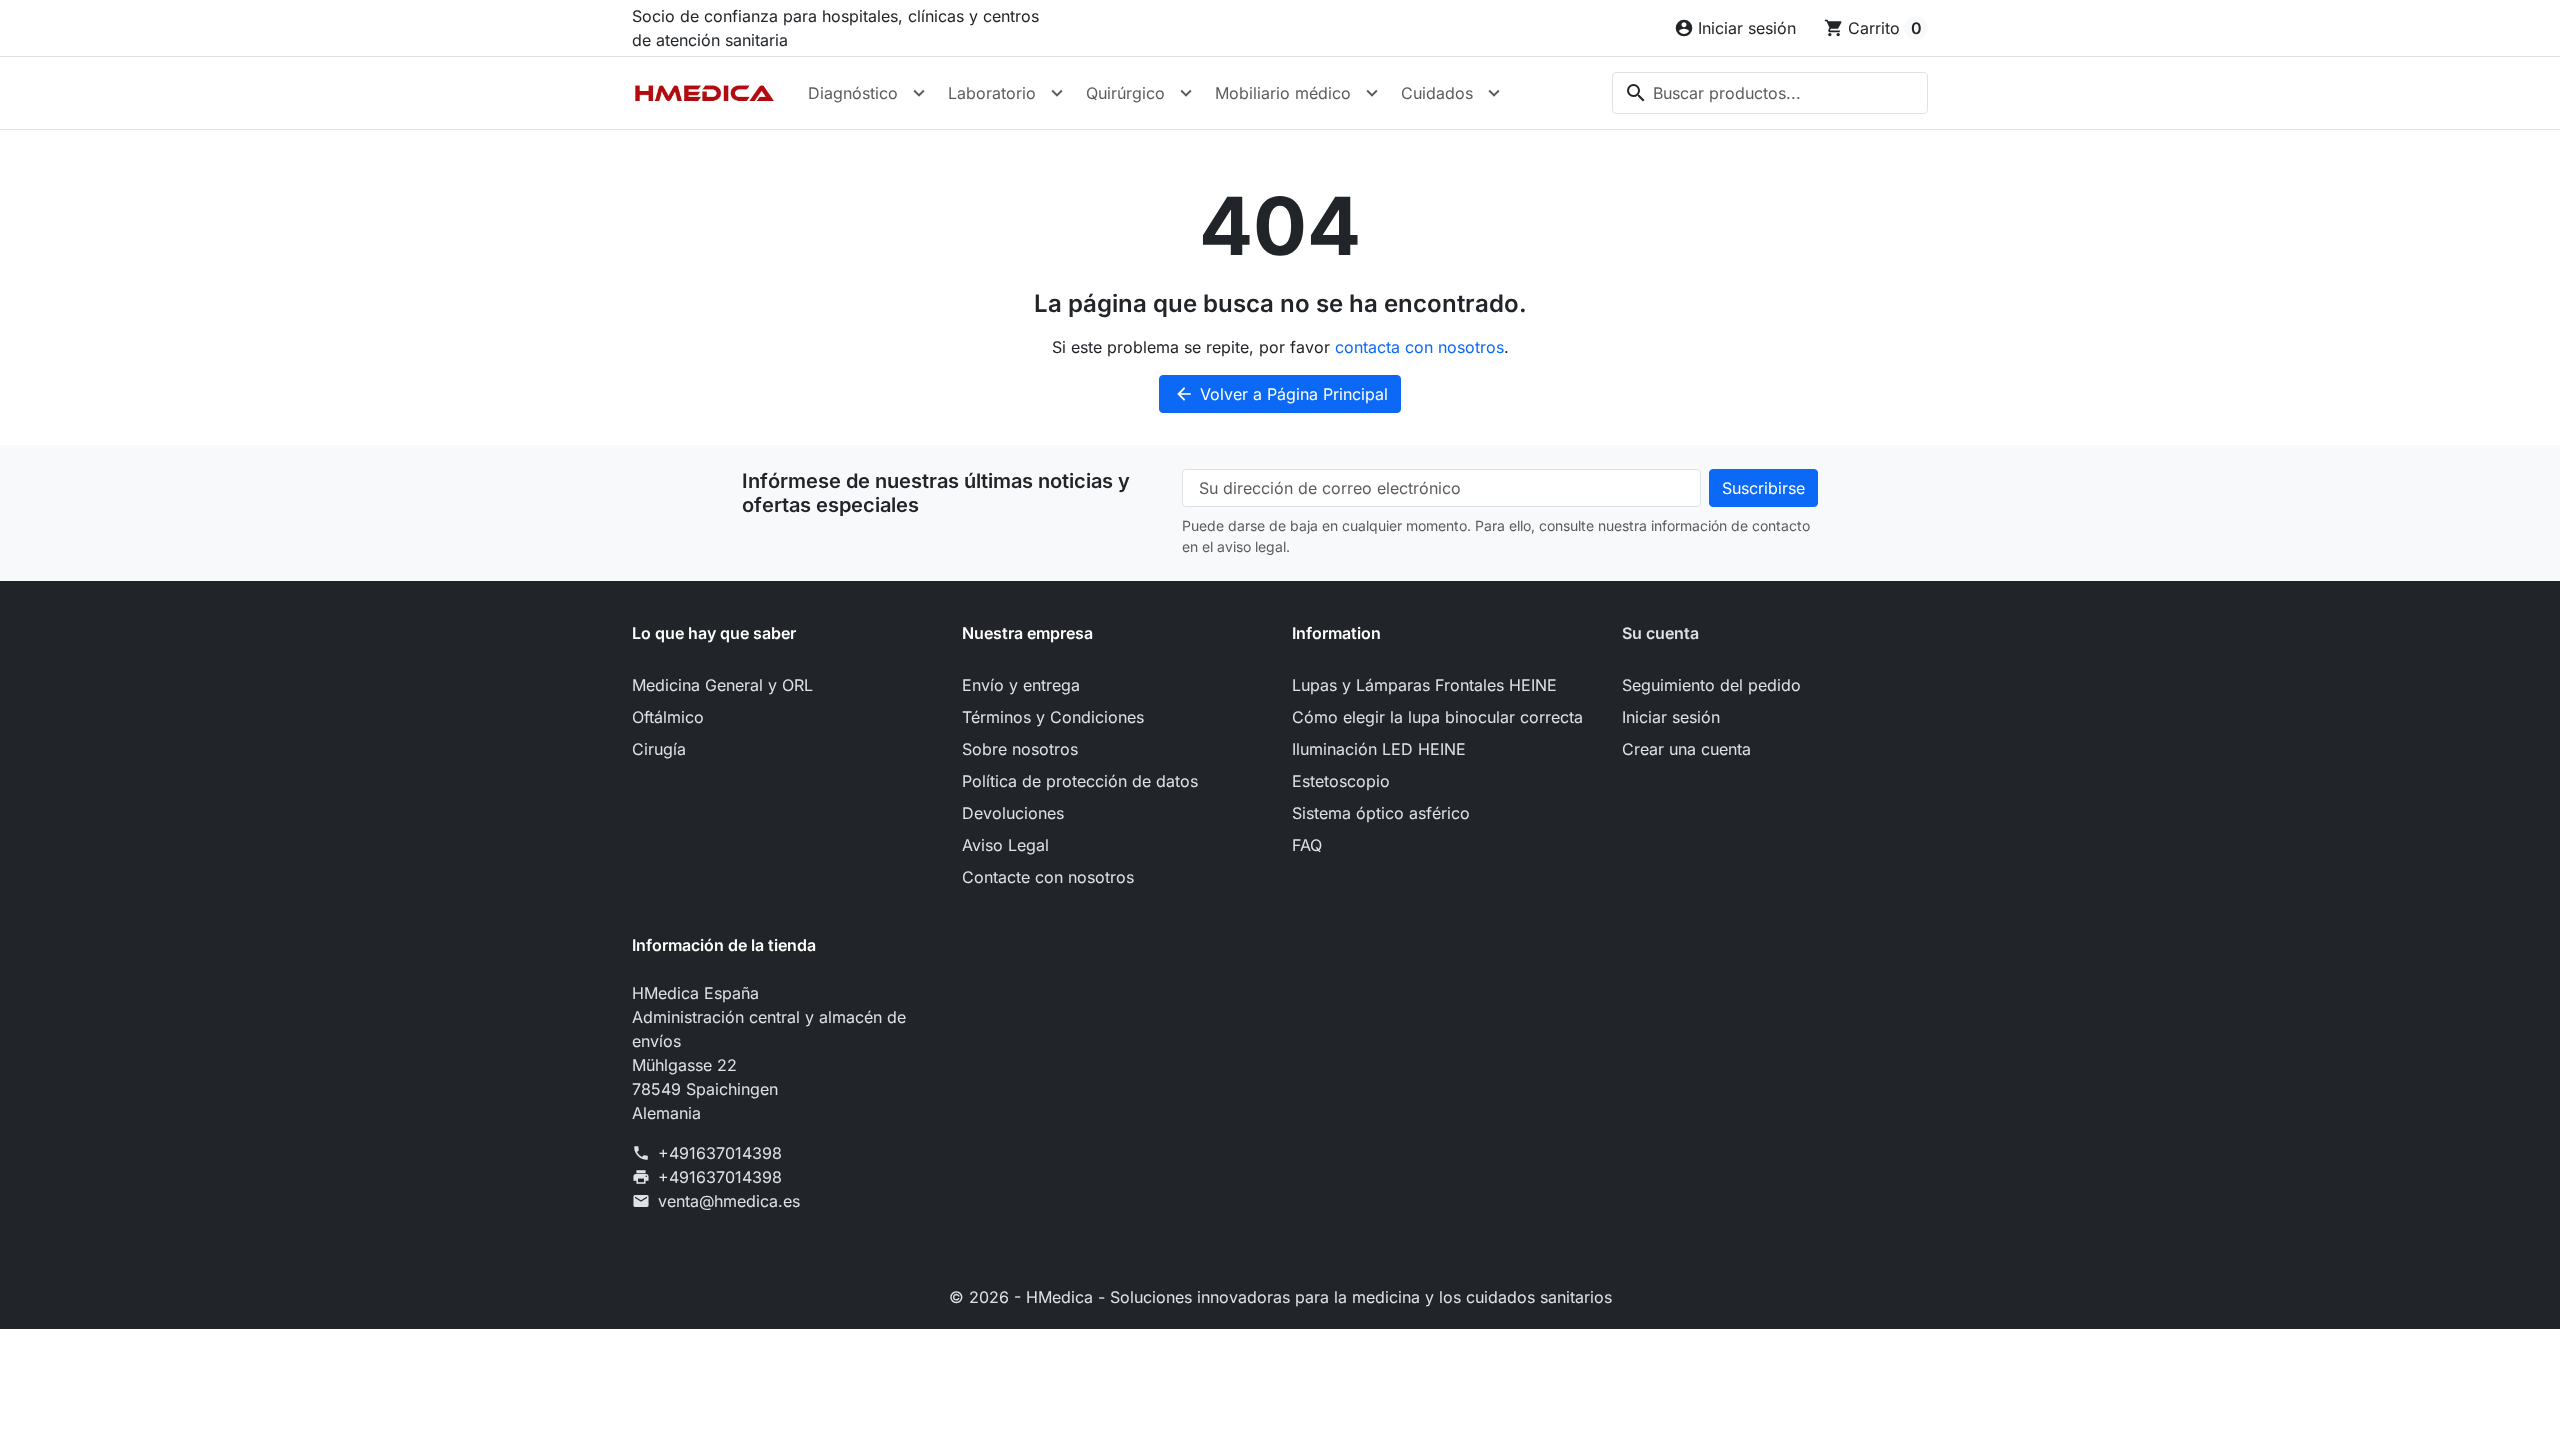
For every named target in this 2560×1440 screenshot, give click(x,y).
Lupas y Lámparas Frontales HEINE (1424, 685)
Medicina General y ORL (722, 685)
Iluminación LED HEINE (1379, 749)
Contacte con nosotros (1048, 877)
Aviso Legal (1005, 845)
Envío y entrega (1021, 685)
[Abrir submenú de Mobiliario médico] (1372, 93)
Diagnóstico (853, 93)
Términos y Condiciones (1053, 717)
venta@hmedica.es (729, 1201)
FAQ (1307, 845)
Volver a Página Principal (1281, 394)
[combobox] (1770, 93)
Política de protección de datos (1080, 781)
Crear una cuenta (1686, 749)
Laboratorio (992, 93)
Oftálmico (668, 717)
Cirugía (659, 749)
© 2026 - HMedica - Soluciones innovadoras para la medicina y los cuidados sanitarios (1280, 1297)
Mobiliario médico (1283, 93)
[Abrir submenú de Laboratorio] (1057, 93)
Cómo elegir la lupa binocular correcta (1437, 717)
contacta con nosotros (1419, 347)
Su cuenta (1660, 633)
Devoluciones (1013, 813)
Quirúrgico (1125, 93)
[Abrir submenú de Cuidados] (1494, 93)
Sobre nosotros (1020, 749)
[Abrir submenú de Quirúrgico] (1186, 93)
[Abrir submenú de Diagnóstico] (919, 93)
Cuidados (1437, 93)
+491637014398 (720, 1153)
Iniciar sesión (1671, 717)
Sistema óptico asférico (1381, 813)
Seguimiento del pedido (1711, 685)
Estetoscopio (1341, 781)
